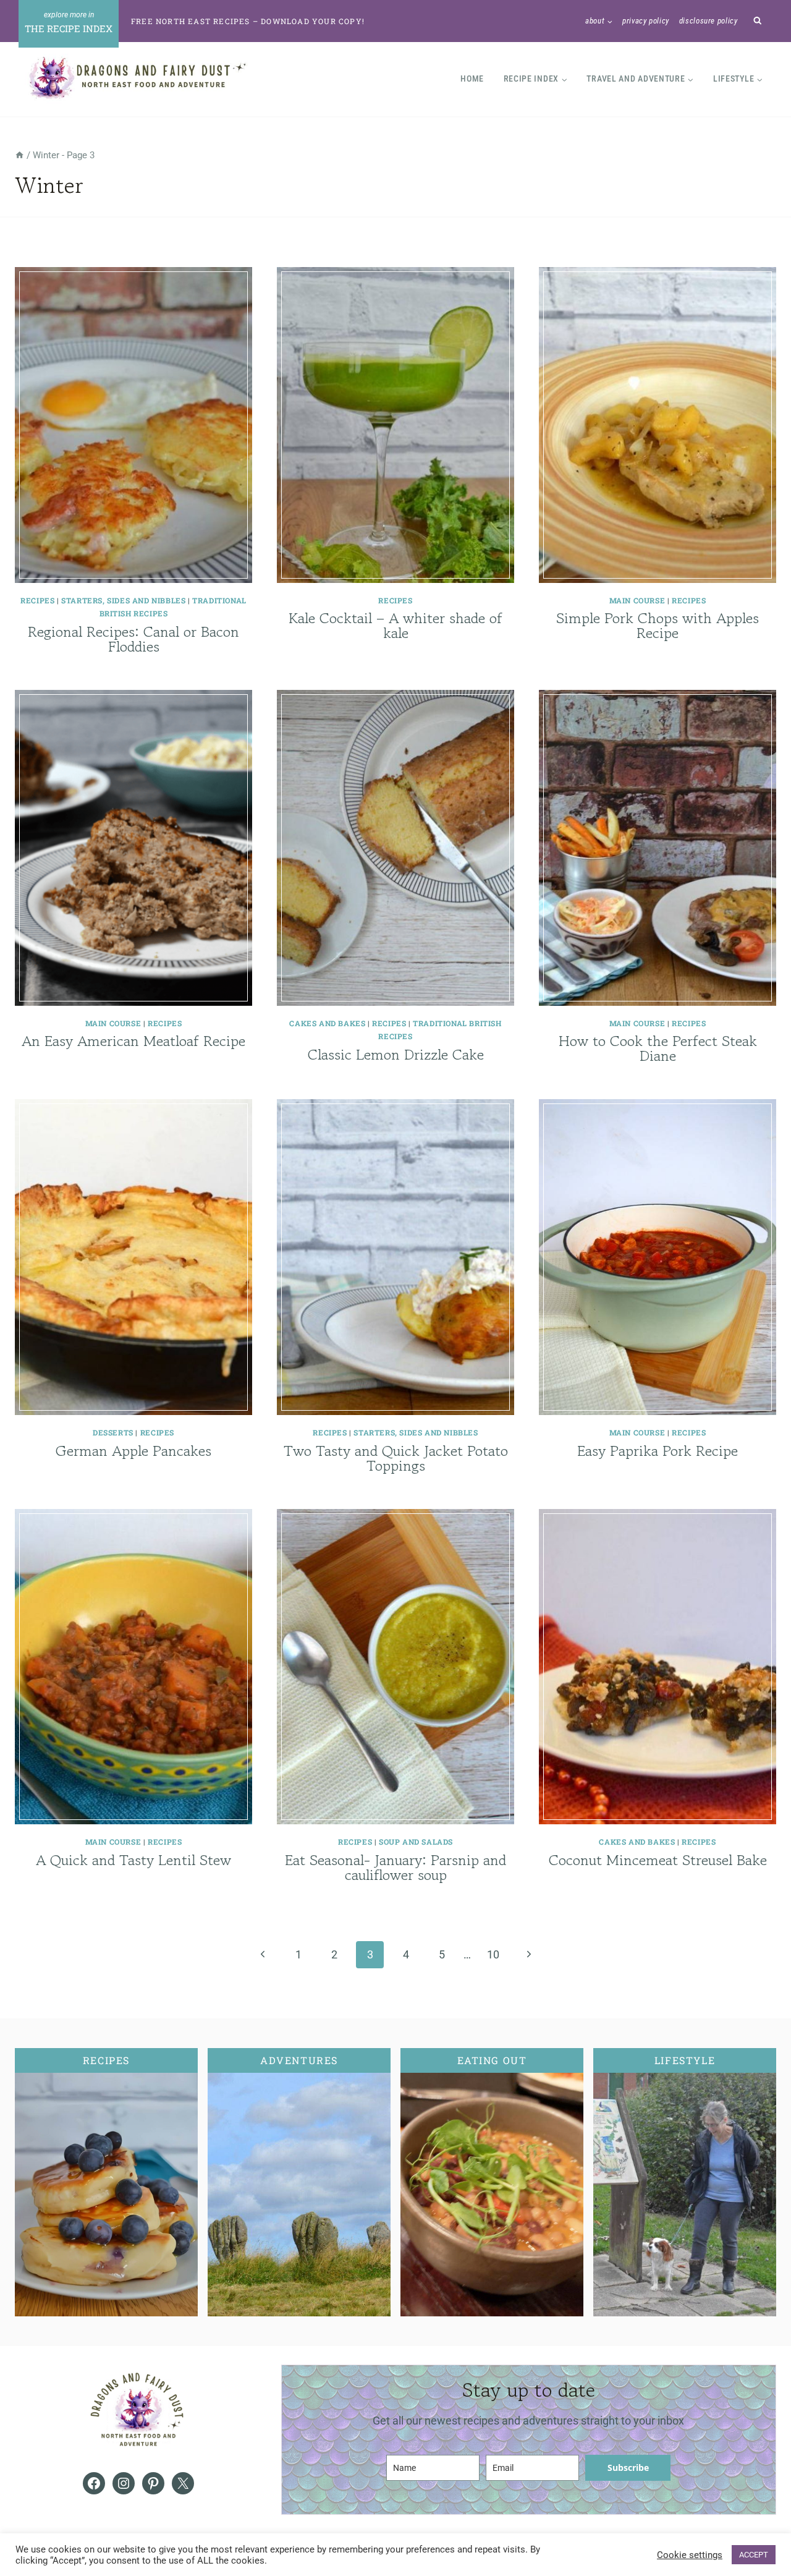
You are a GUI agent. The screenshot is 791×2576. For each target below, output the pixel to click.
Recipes (37, 600)
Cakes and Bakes (327, 1023)
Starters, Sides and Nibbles (123, 600)
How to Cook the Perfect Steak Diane (658, 1048)
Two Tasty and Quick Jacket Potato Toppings (396, 1458)
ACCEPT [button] (754, 2555)
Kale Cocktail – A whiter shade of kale (395, 625)
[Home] (19, 155)
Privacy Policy (646, 21)
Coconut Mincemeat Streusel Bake (658, 1860)
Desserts (113, 1432)
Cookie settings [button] (690, 2555)
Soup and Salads (416, 1842)
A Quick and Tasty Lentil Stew (133, 1860)
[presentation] (133, 425)
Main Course (637, 600)
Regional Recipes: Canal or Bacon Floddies (133, 639)
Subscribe (628, 2468)
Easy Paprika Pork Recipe (658, 1451)
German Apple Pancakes (133, 1451)
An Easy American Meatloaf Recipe (133, 1041)
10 (493, 1954)
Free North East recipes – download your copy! (248, 21)
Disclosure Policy (709, 21)
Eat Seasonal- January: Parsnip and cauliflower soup (395, 1867)
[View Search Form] (758, 21)
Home (472, 79)
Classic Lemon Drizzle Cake (396, 1054)
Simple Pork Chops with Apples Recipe (658, 625)
